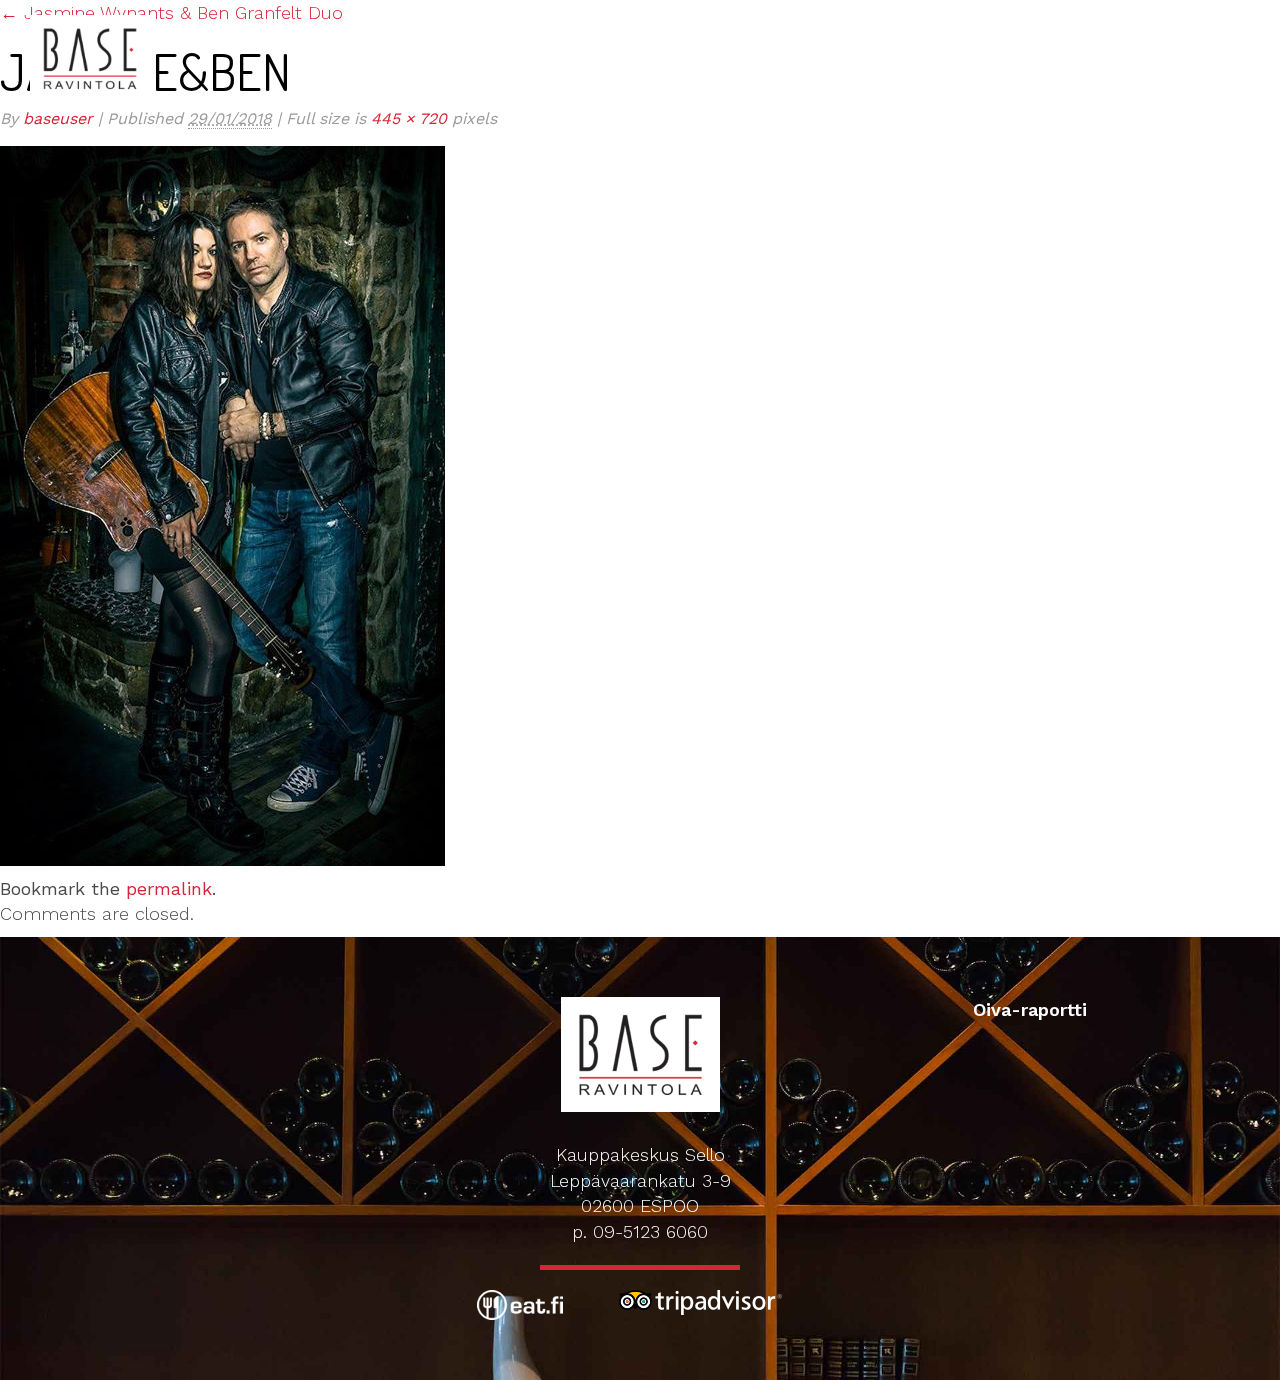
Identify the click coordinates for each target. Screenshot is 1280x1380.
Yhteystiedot (1131, 19)
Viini (753, 19)
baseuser (58, 118)
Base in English (507, 19)
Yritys (1232, 19)
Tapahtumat (839, 19)
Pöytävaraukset (982, 19)
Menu (698, 19)
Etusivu (385, 19)
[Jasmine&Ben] (222, 503)
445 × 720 (409, 118)
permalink (169, 888)
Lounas (627, 19)
